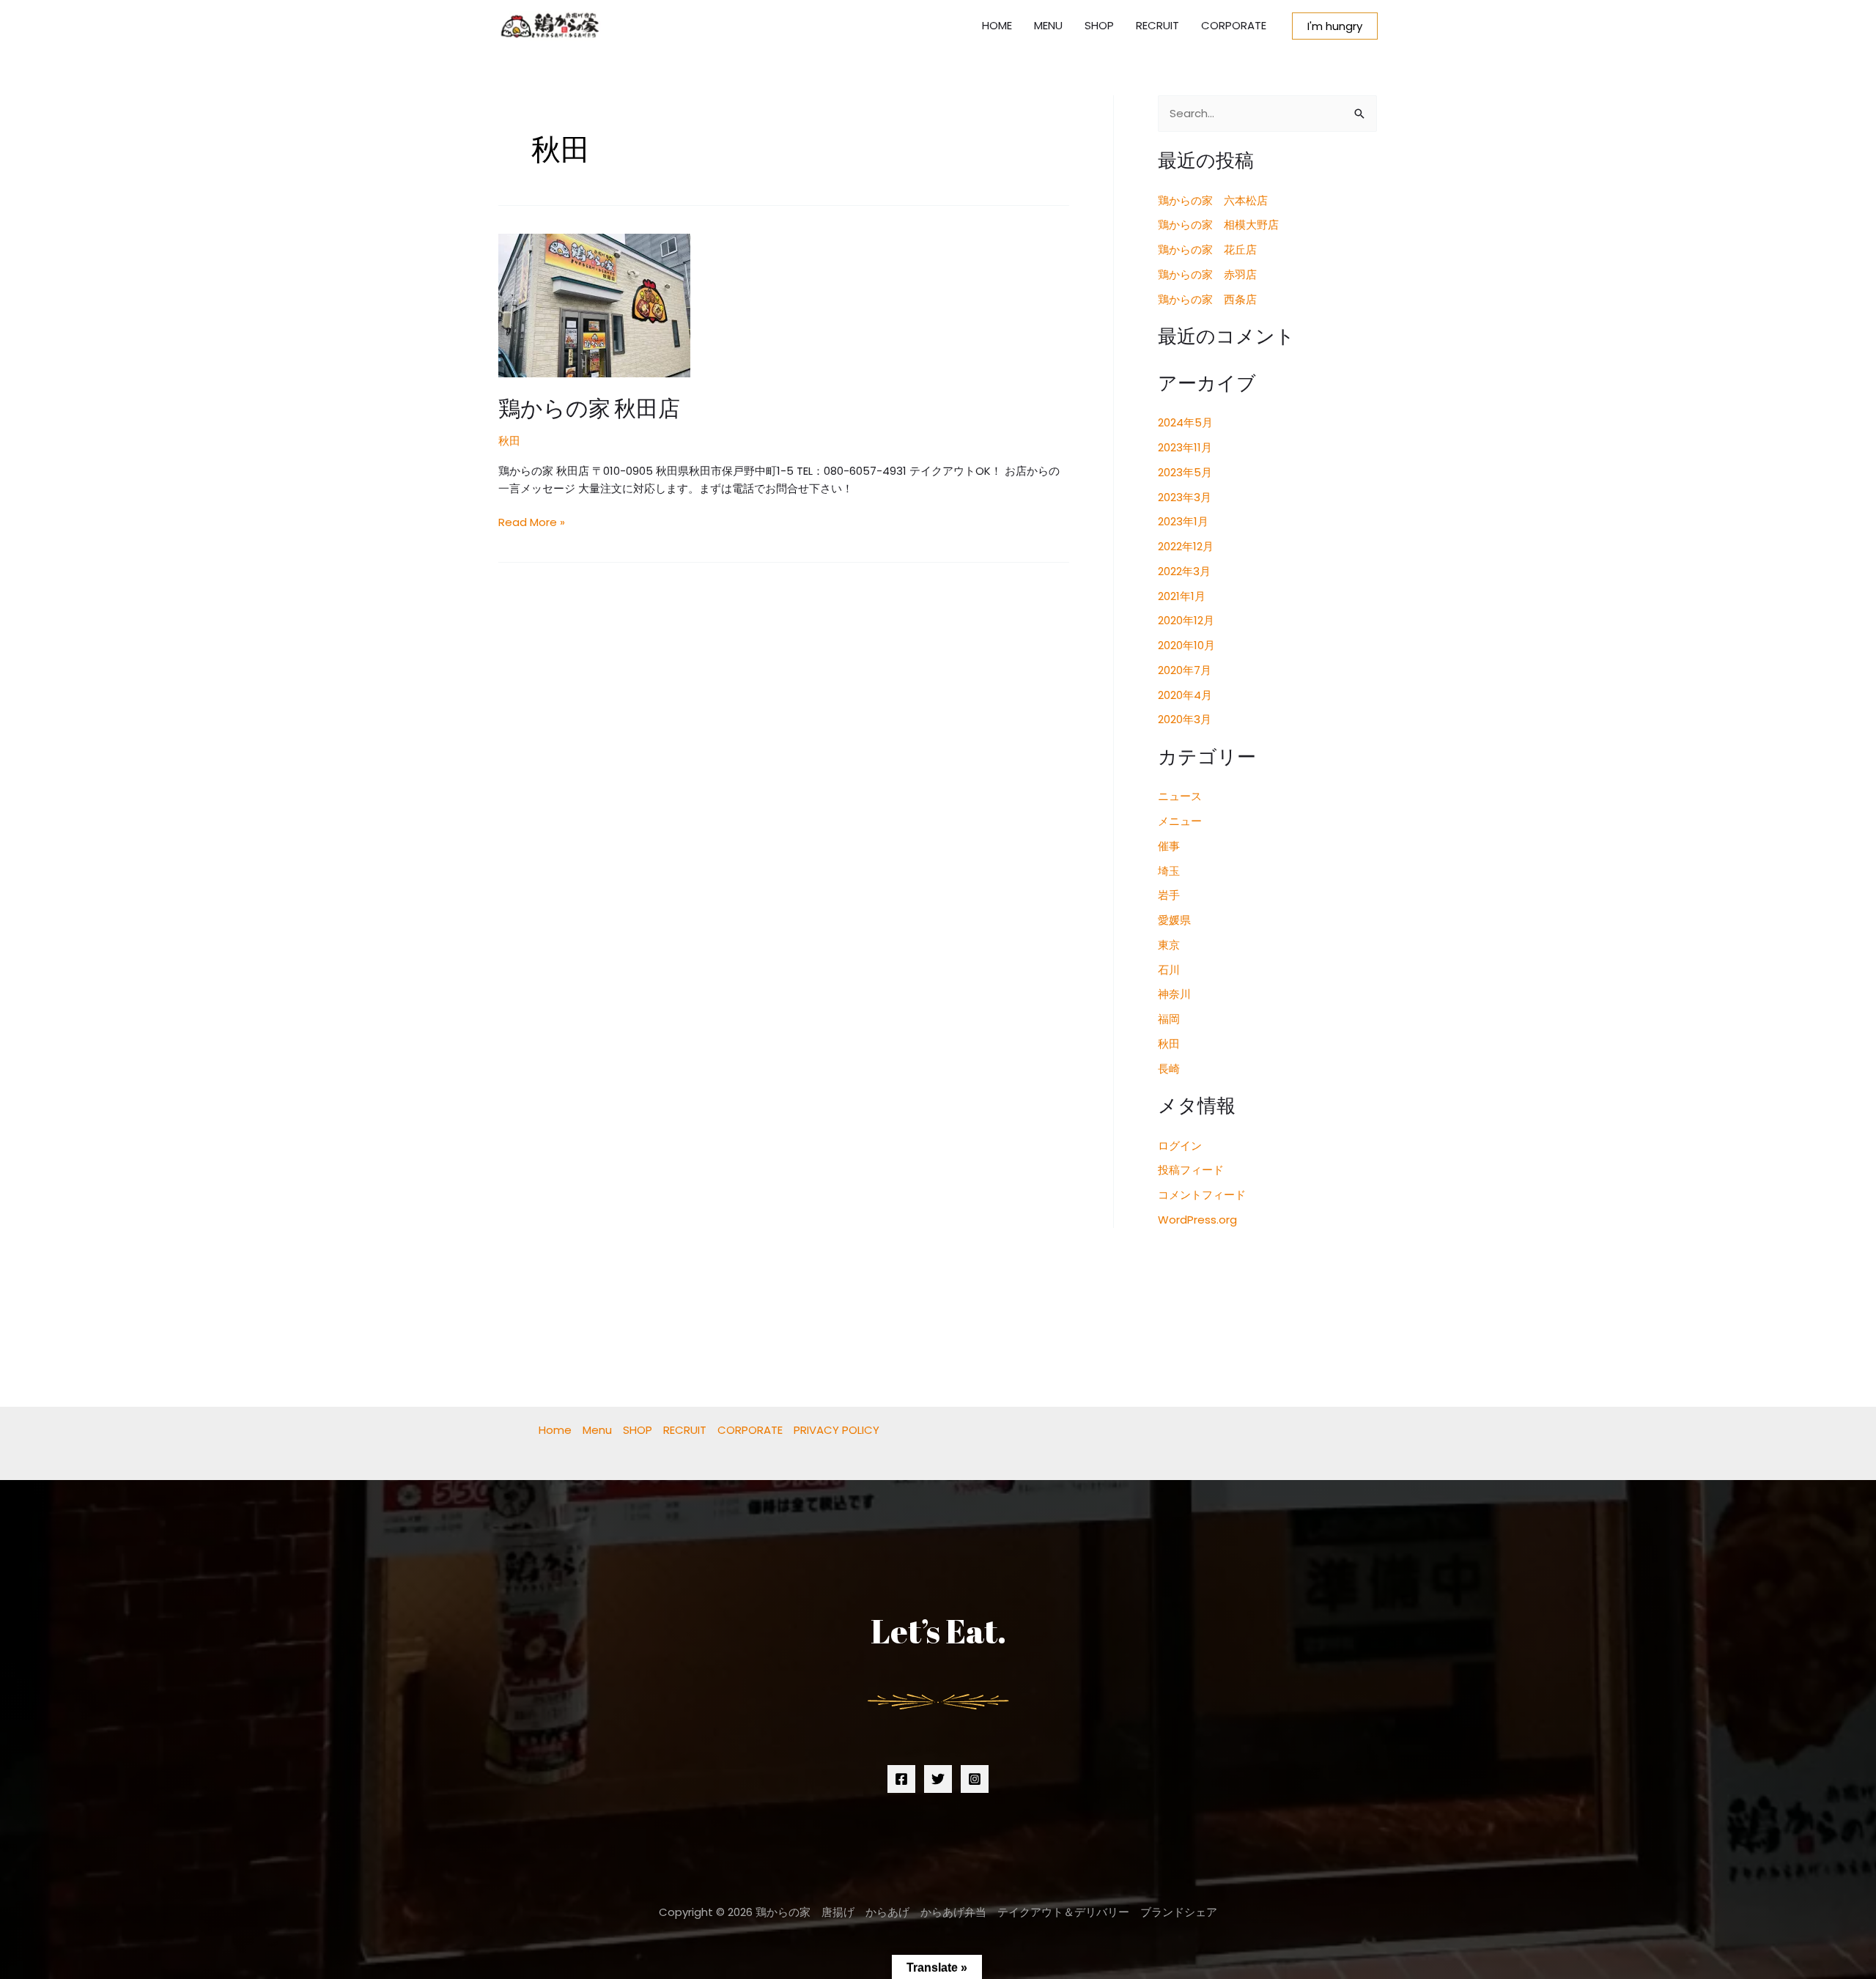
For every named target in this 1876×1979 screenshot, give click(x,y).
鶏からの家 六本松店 (1213, 200)
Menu (597, 1430)
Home (555, 1430)
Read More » (532, 522)
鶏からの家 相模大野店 (1218, 225)
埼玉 (1169, 871)
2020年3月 (1185, 719)
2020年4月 (1185, 695)
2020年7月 (1185, 670)
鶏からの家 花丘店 (1207, 249)
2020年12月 (1186, 620)
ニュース (1180, 796)
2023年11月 (1185, 447)
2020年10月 (1186, 645)
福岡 (1169, 1019)
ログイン (1180, 1146)
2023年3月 (1185, 497)
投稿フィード (1191, 1170)
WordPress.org (1197, 1220)
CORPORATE (1234, 25)
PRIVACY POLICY (837, 1430)
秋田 (509, 441)
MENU (1048, 25)
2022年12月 (1186, 546)
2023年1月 (1183, 521)
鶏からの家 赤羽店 (1207, 274)
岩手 (1169, 895)
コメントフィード (1202, 1195)
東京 (1169, 945)
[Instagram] (975, 1779)
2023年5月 (1185, 472)
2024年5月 (1185, 422)
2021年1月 (1182, 596)
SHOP (1099, 25)
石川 (1169, 970)
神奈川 (1174, 994)
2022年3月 (1184, 571)
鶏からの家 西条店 (1207, 299)
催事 (1169, 846)
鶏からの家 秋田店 (589, 408)
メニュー (1180, 821)
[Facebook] (901, 1779)
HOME (997, 25)
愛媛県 (1174, 920)
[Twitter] (938, 1779)
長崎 (1169, 1069)
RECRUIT (1157, 25)
